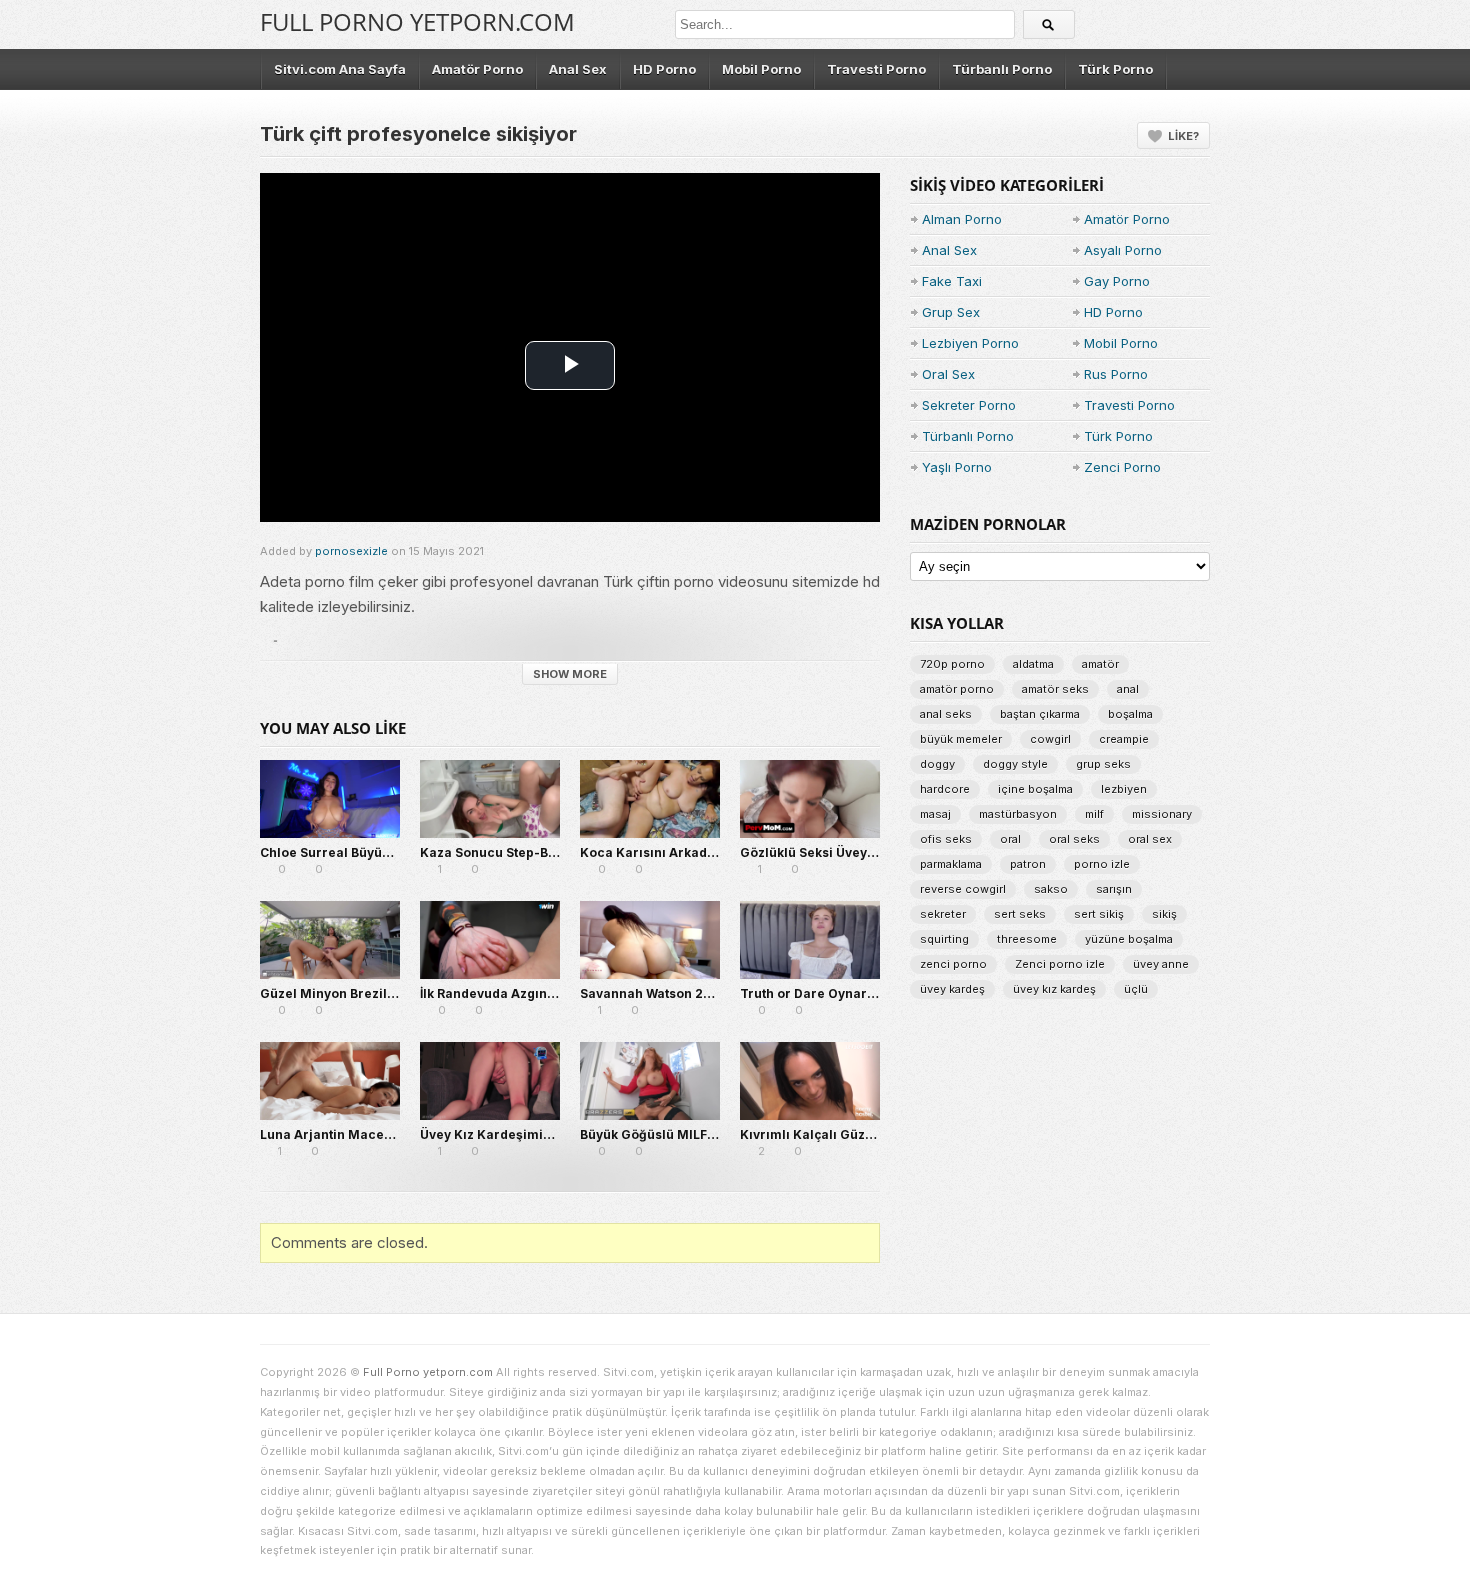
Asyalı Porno (1123, 250)
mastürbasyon (1018, 814)
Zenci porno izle (1060, 964)
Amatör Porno (477, 69)
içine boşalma (1035, 789)
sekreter (943, 914)
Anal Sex (578, 69)
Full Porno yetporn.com (417, 21)
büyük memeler (961, 739)
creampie (1124, 739)
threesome (1027, 939)
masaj (935, 814)
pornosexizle (351, 551)
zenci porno (953, 964)
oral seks (1074, 839)
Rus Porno (1116, 374)
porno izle (1102, 864)
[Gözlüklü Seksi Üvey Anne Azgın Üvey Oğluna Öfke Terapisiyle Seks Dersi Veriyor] (810, 799)
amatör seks (1055, 689)
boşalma (1130, 714)
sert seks (1020, 914)
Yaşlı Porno (957, 467)
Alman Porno (962, 219)
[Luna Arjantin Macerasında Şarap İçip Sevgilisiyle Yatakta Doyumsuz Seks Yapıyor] (330, 1081)
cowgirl (1050, 739)
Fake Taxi (952, 281)
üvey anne (1161, 964)
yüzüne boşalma (1129, 939)
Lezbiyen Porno (970, 343)
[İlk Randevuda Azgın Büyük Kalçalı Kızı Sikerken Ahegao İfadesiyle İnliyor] (490, 940)
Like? (1183, 136)
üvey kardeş (952, 989)
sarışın (1114, 889)
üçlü (1136, 989)
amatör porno (957, 689)
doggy (937, 764)
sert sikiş (1099, 914)
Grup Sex (951, 312)
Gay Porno (1117, 281)
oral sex (1150, 839)
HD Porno (664, 69)
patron (1028, 864)
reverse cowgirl (963, 889)
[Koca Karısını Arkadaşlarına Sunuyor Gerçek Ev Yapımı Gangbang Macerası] (650, 799)
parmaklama (951, 864)
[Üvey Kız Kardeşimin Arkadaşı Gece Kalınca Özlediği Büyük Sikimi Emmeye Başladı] (490, 1081)
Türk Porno (1115, 69)
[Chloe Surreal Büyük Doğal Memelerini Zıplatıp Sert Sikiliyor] (330, 799)
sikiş (1164, 914)
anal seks (946, 714)
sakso (1051, 889)
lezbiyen (1124, 789)
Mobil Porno (761, 69)
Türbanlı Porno (1002, 69)
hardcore (945, 789)
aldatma (1033, 664)
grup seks (1103, 764)
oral (1010, 839)
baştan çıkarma (1040, 714)
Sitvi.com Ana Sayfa (340, 69)
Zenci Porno (1122, 467)
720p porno (952, 664)
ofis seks (946, 839)
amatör (1100, 664)
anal (1128, 689)
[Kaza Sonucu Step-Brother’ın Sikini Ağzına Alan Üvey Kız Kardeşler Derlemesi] (490, 799)
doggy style (1015, 764)
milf (1094, 814)
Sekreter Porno (969, 405)
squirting (944, 939)
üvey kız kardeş (1054, 989)
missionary (1162, 814)
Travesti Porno (876, 69)
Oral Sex (948, 374)
